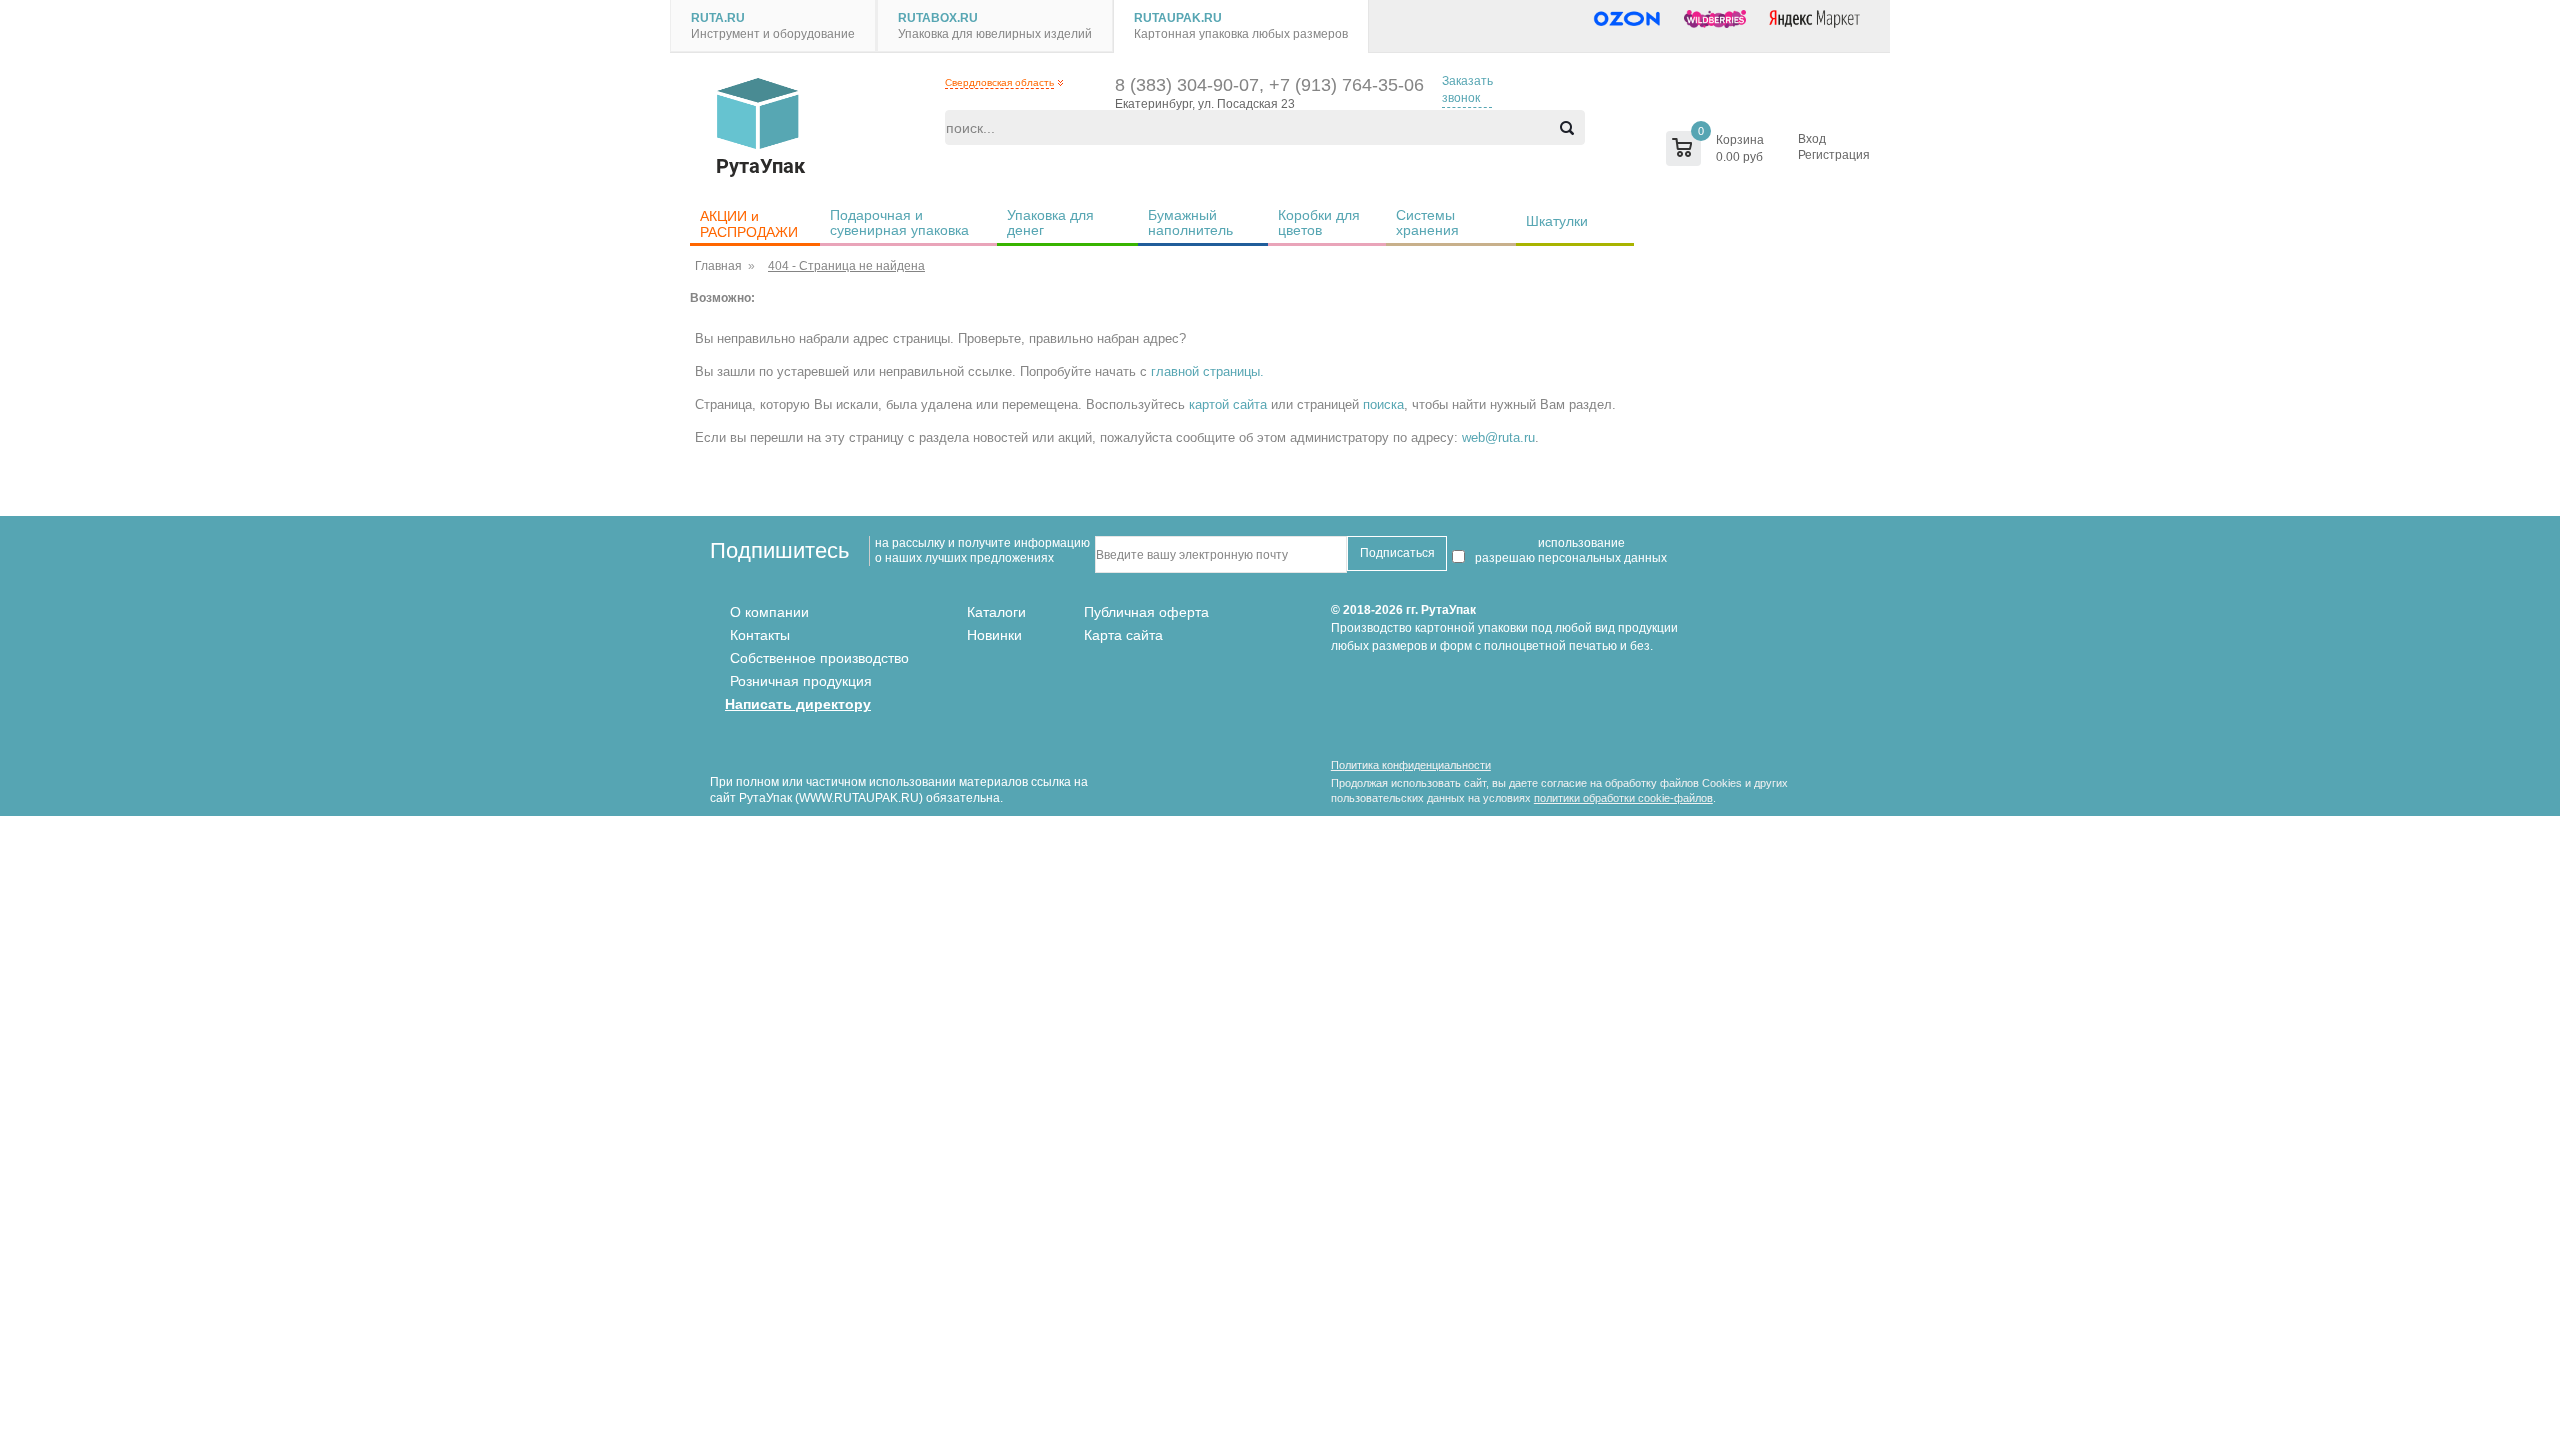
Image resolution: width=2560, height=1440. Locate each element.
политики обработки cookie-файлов (1623, 798)
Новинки (994, 635)
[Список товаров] (1673, 148)
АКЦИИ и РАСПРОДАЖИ (749, 224)
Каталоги (996, 612)
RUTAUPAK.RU (1178, 18)
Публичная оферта (1146, 612)
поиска (1383, 404)
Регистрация (1834, 155)
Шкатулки (1557, 221)
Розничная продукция (801, 681)
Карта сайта (1123, 635)
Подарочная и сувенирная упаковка (899, 222)
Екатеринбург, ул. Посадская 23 (1205, 104)
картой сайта (1228, 404)
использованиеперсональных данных (1602, 550)
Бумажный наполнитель (1190, 222)
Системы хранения (1427, 222)
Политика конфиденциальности (1411, 765)
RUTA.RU (718, 18)
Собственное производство (819, 658)
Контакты (760, 635)
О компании (769, 612)
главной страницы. (1207, 371)
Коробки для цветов (1321, 222)
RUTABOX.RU (938, 18)
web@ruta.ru (1498, 437)
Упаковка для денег (1052, 222)
